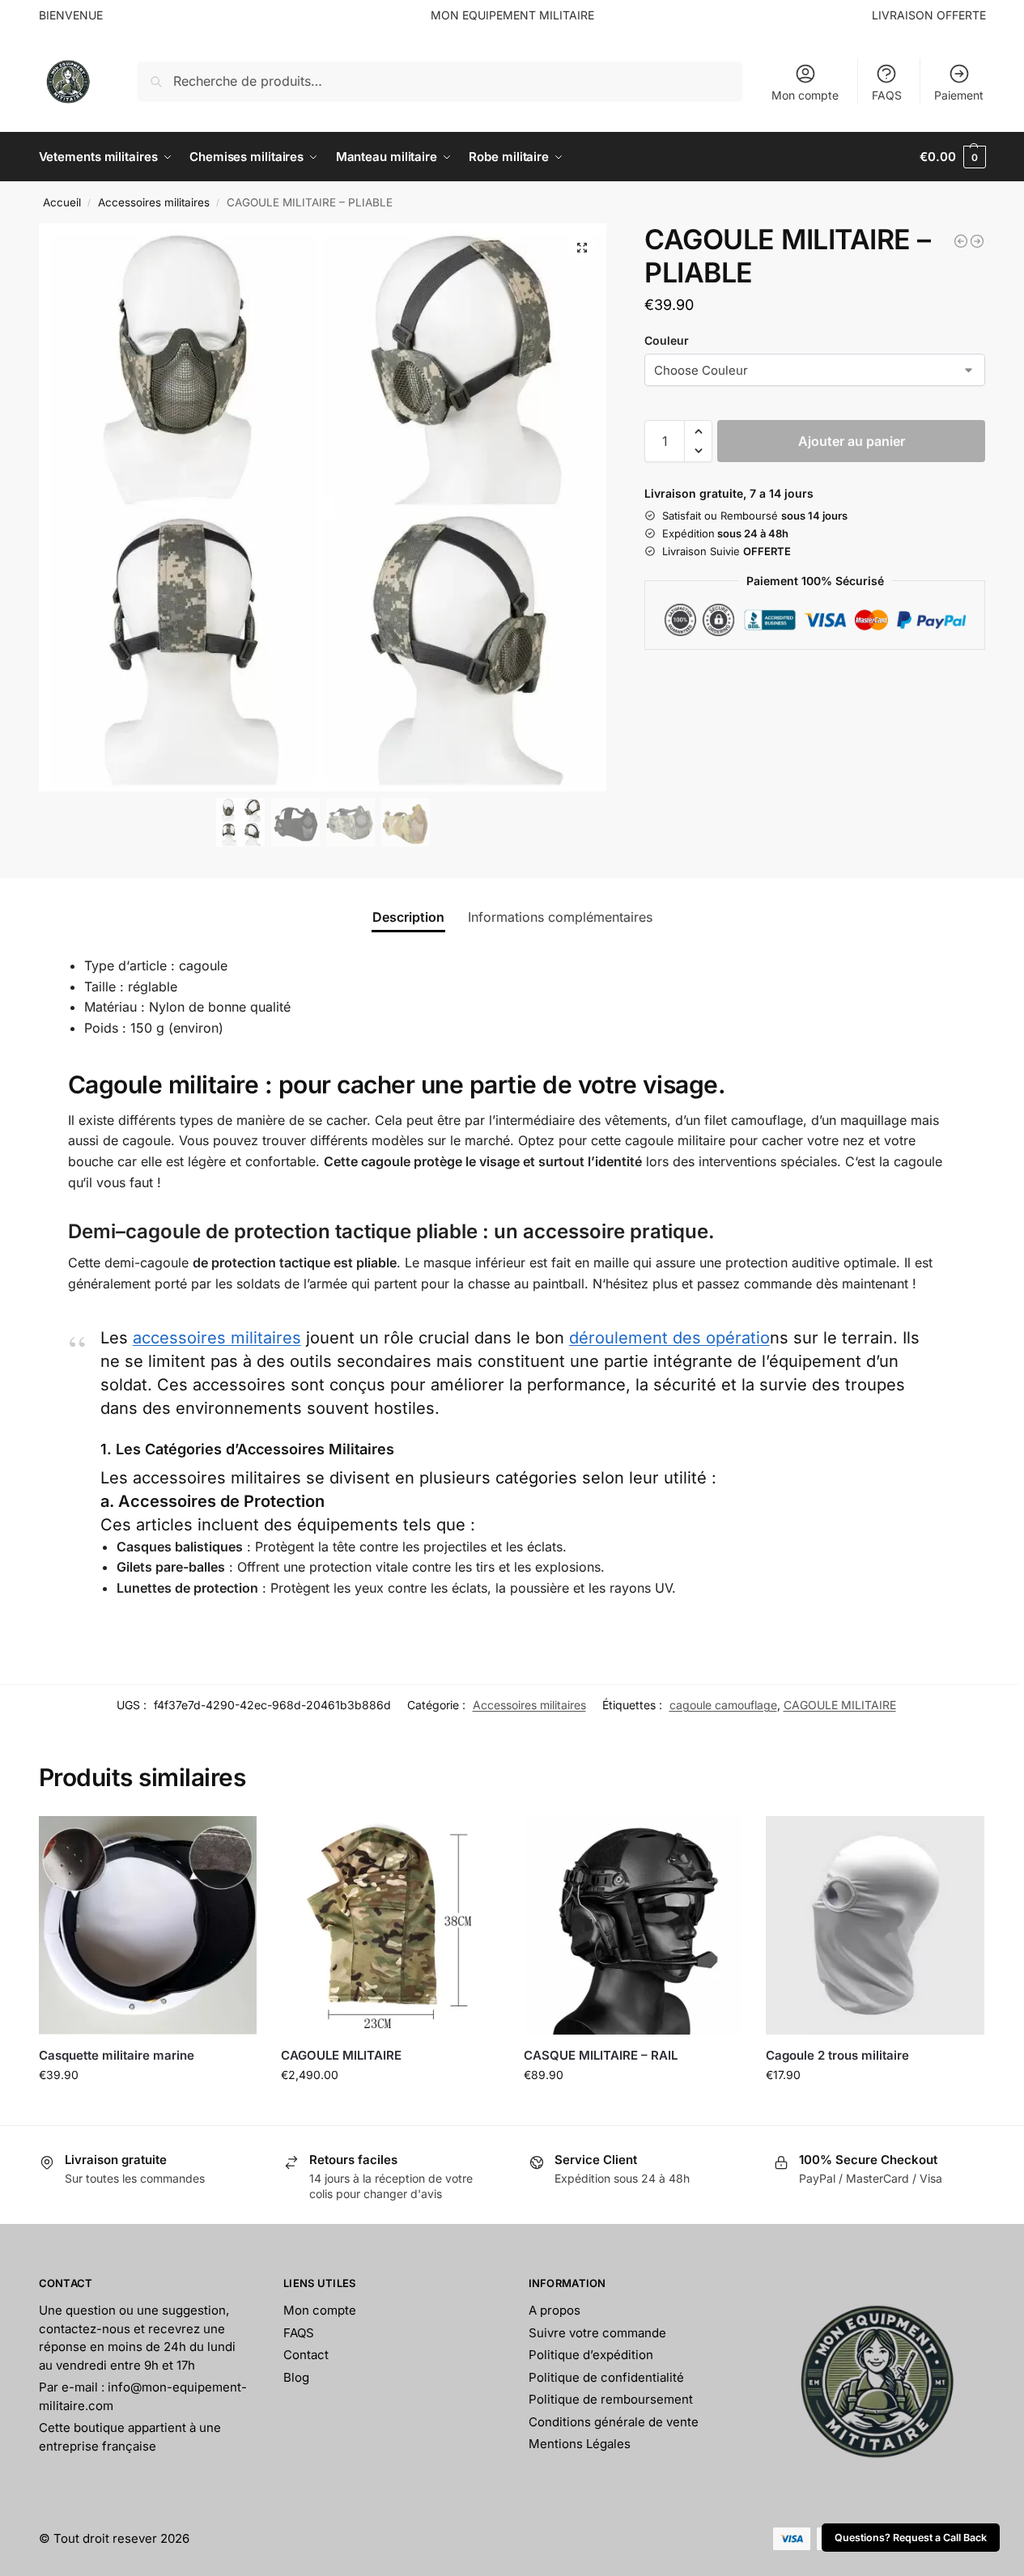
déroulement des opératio (669, 1338)
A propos (554, 2310)
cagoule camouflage (723, 1705)
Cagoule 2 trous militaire (837, 2055)
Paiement (959, 95)
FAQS (887, 95)
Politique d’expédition (591, 2355)
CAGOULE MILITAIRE (840, 1705)
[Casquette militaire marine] (148, 1925)
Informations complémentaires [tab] (560, 917)
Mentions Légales (580, 2444)
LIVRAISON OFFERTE (929, 15)
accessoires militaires (217, 1338)
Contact (306, 2355)
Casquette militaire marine (117, 2055)
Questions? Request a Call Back (911, 2538)
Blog (296, 2377)
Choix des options (147, 2109)
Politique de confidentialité (606, 2377)
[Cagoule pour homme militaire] (977, 241)
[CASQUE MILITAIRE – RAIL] (633, 1925)
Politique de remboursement (611, 2399)
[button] (952, 157)
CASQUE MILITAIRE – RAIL (601, 2055)
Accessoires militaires (154, 202)
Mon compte (805, 95)
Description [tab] (408, 917)
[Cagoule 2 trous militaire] (875, 1925)
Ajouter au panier (852, 441)
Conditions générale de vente (614, 2422)
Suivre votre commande (597, 2333)
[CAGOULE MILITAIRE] (390, 1925)
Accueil (62, 202)
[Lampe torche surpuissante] (961, 241)
